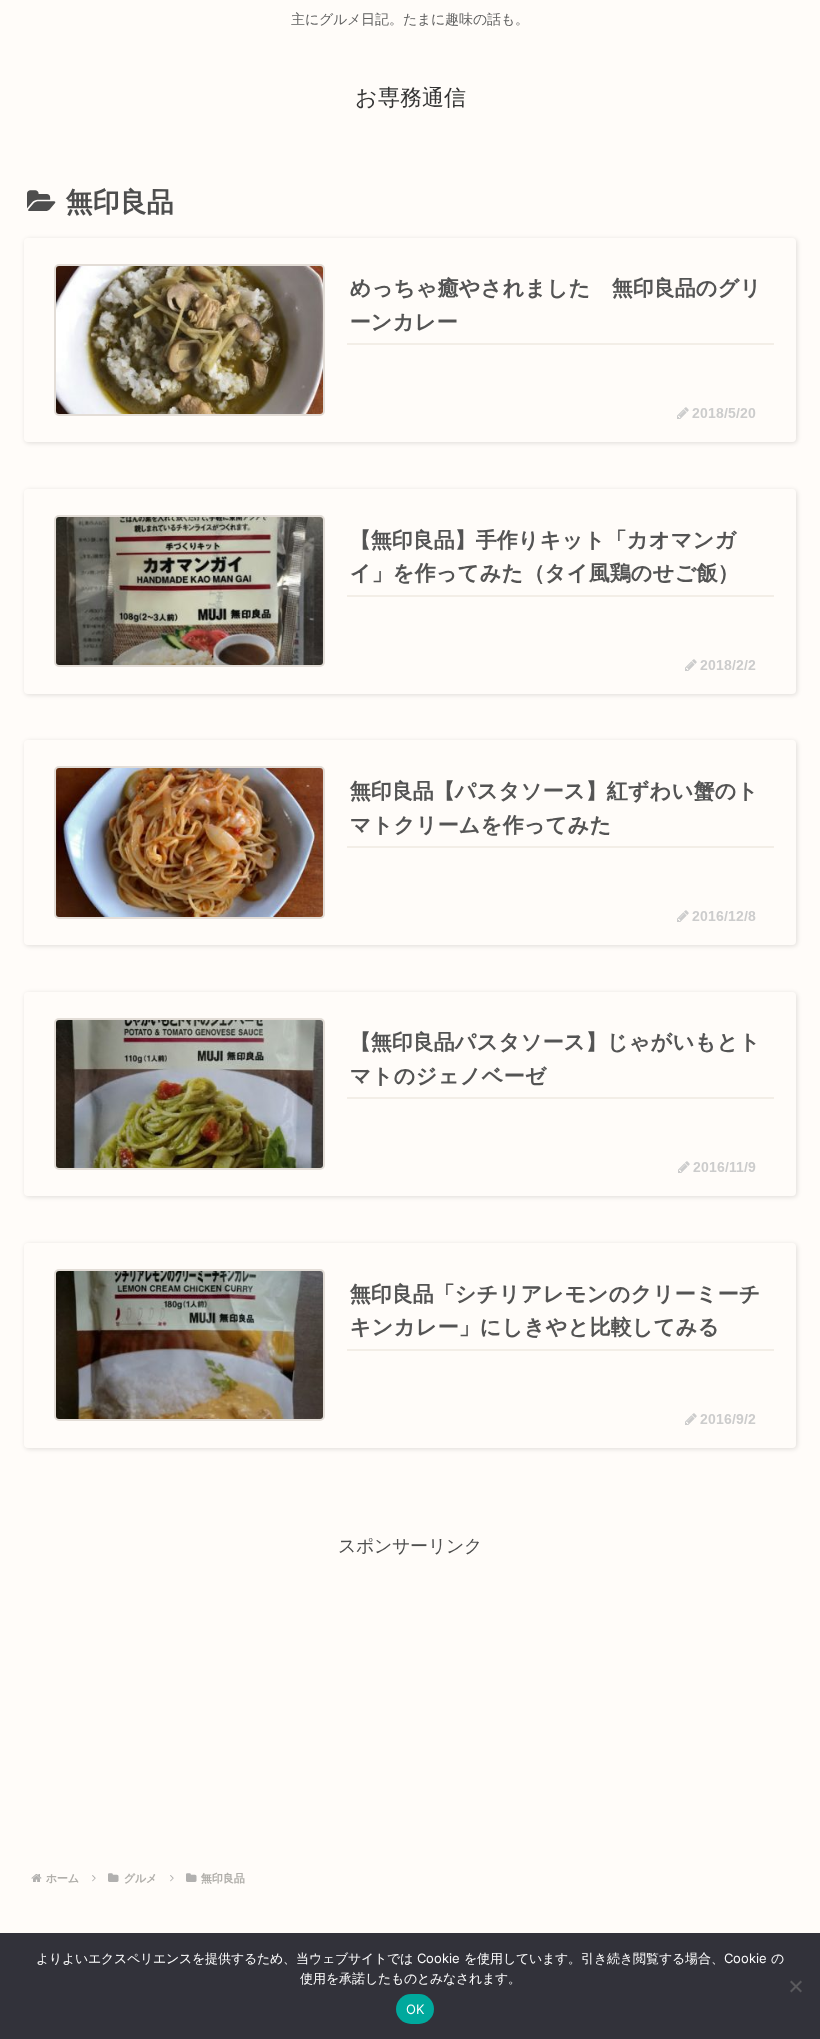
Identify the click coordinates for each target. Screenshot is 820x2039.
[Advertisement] (410, 1703)
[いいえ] (795, 1986)
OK (415, 2009)
